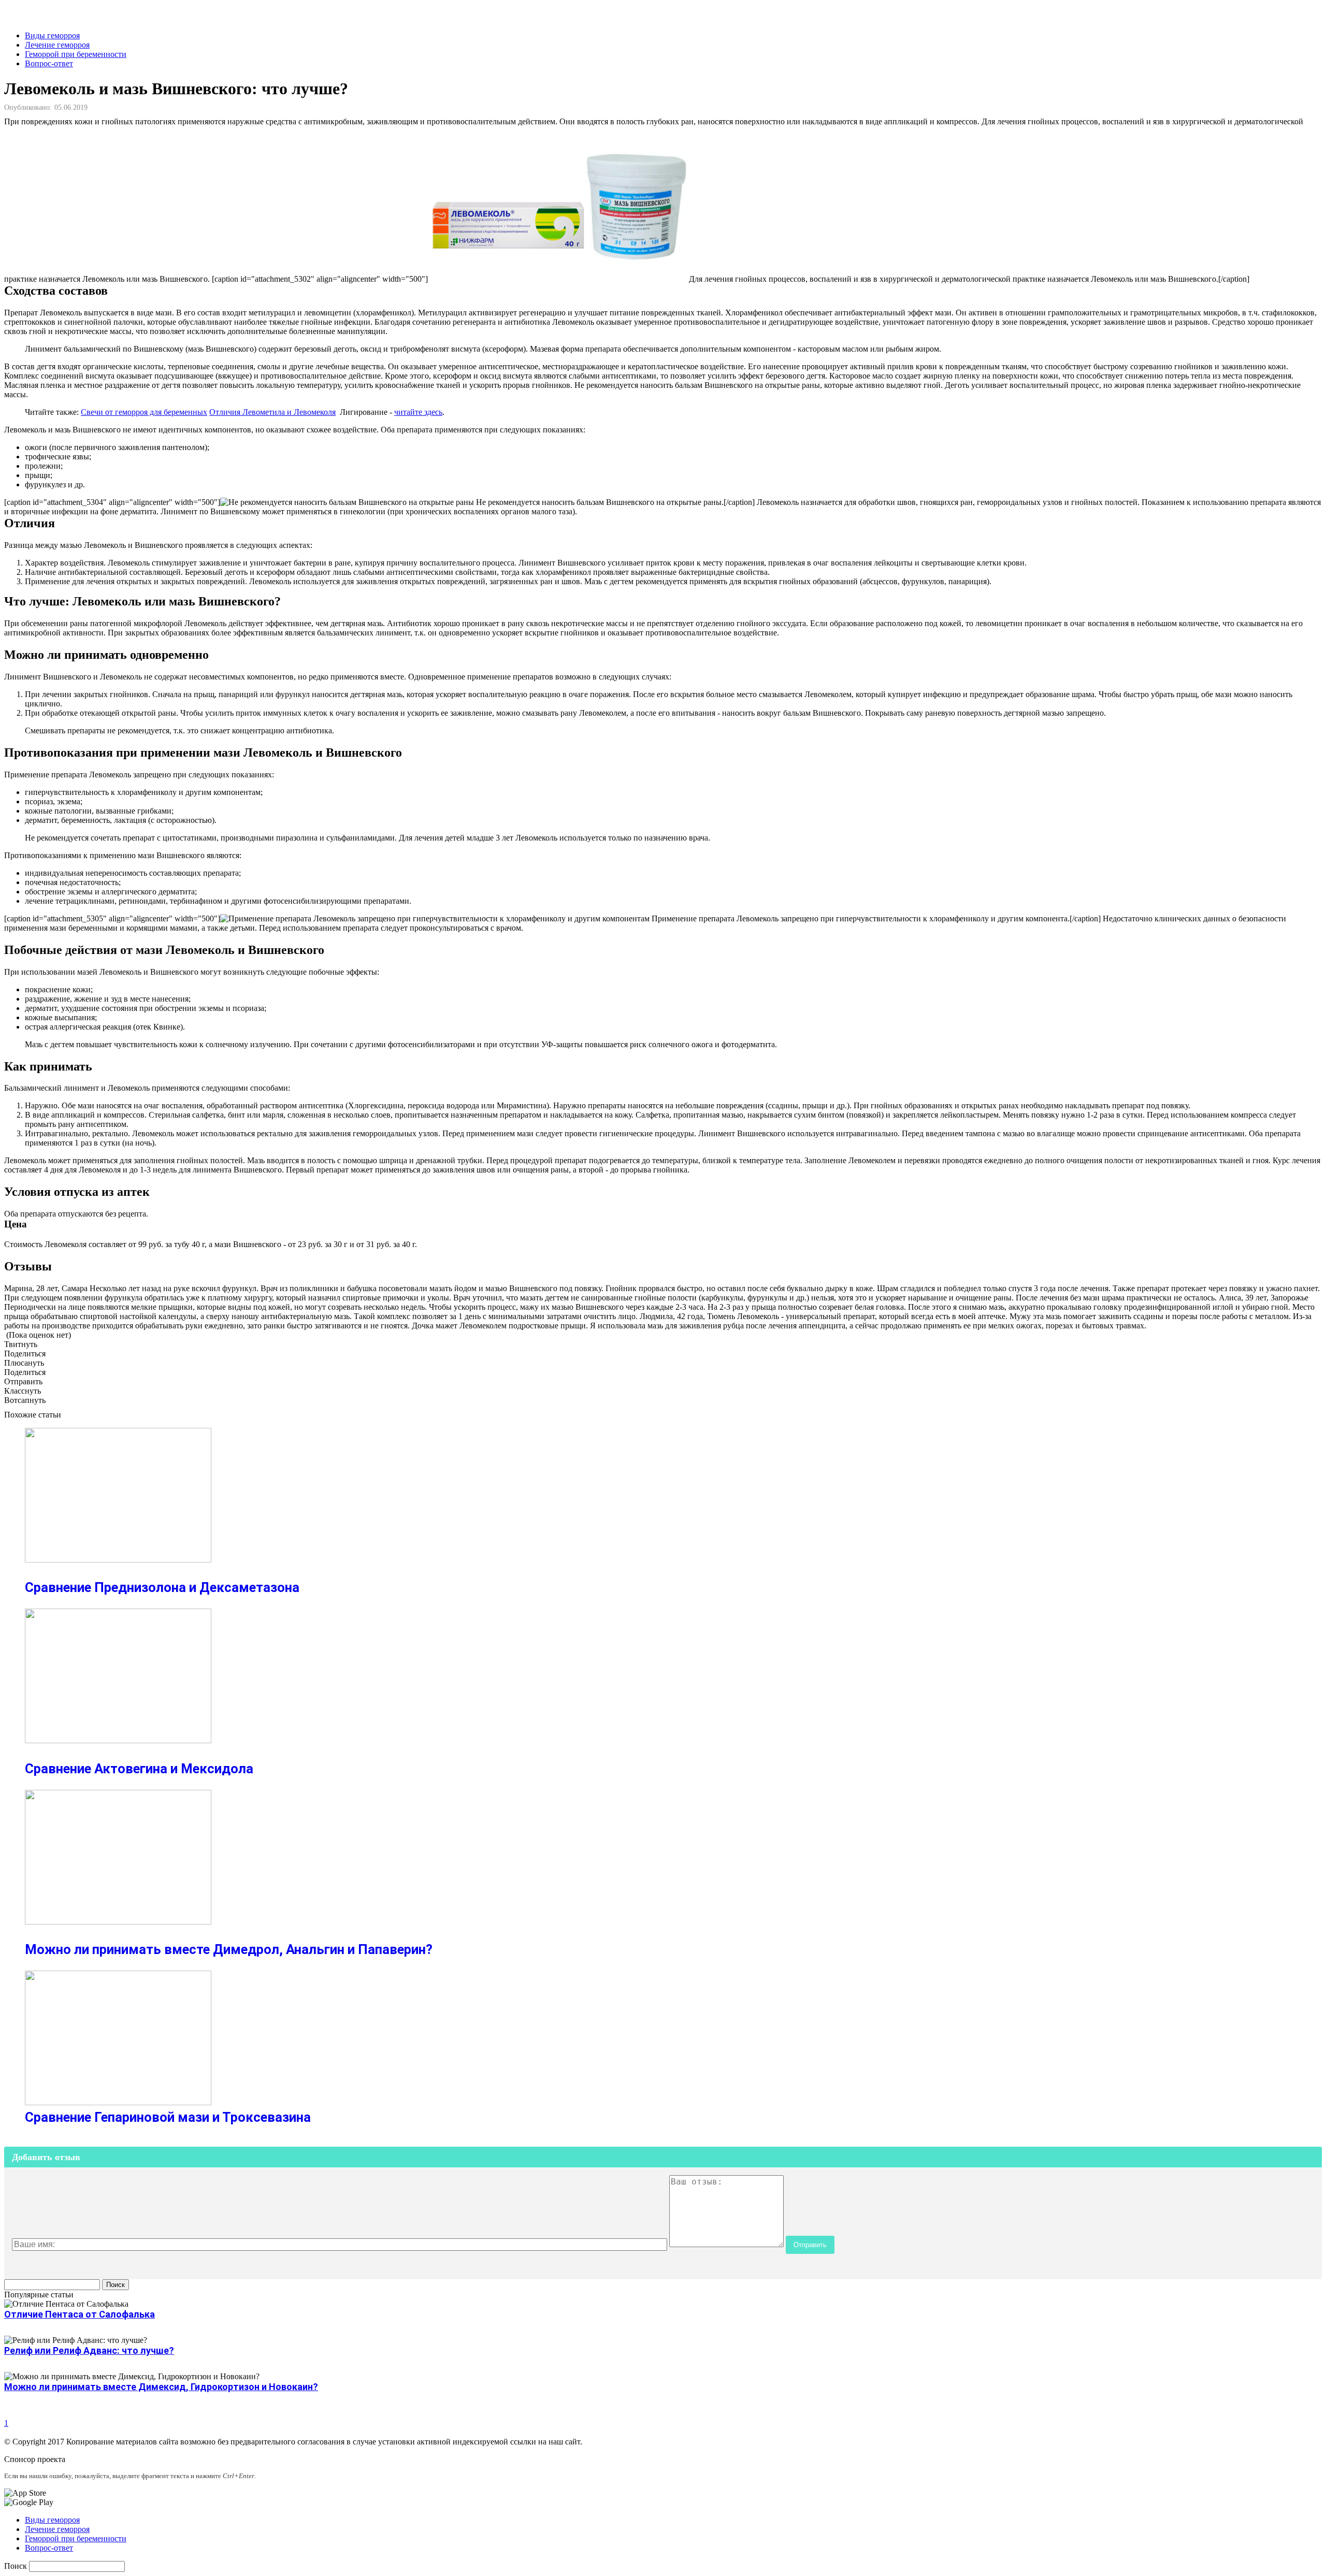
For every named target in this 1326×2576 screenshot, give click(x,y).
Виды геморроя (52, 35)
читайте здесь (418, 412)
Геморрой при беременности (76, 54)
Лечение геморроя (57, 45)
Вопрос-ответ (49, 63)
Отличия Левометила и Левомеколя (272, 412)
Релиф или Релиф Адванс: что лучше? (89, 2350)
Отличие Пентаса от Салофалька (80, 2314)
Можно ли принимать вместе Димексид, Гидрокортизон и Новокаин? (161, 2387)
